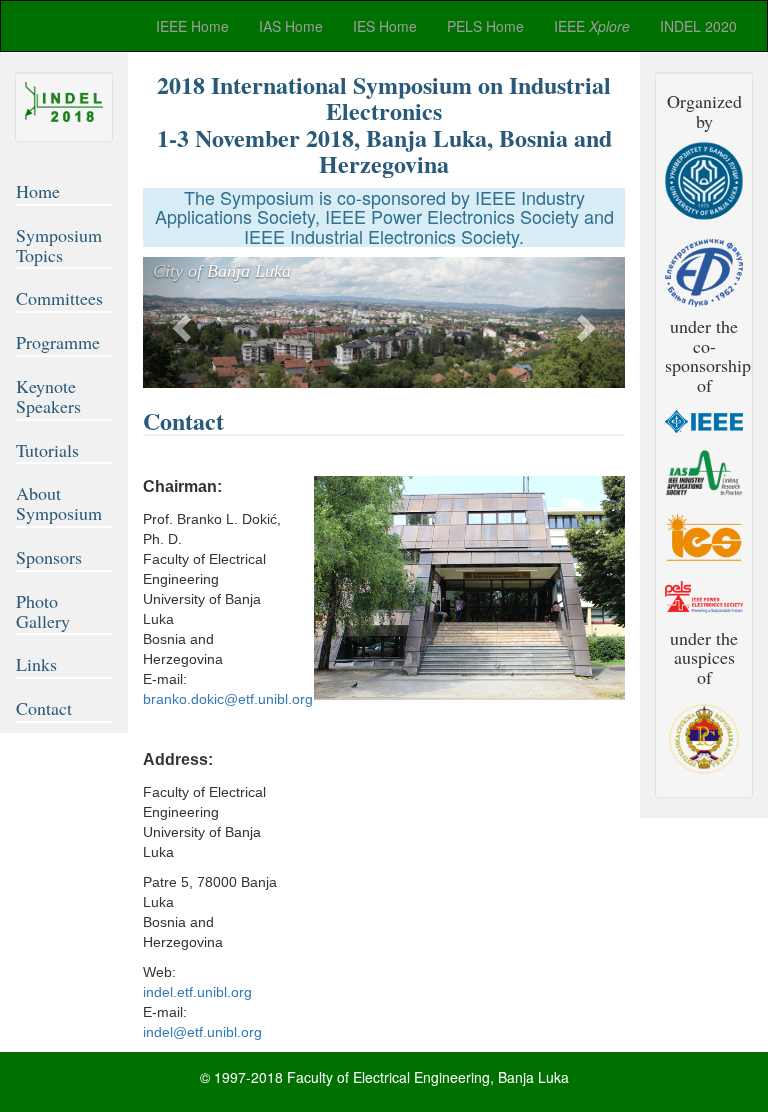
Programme (58, 342)
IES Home (385, 26)
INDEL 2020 (698, 26)
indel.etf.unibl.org (197, 992)
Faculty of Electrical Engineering (388, 1077)
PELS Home (485, 26)
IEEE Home (192, 26)
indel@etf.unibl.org (202, 1032)
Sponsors (49, 557)
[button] (179, 322)
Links (36, 664)
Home (38, 191)
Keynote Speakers (48, 396)
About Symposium (59, 503)
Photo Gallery (43, 611)
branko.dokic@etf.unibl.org (228, 699)
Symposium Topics (59, 245)
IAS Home (291, 26)
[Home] (64, 102)
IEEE (592, 26)
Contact (44, 708)
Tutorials (47, 450)
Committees (59, 298)
